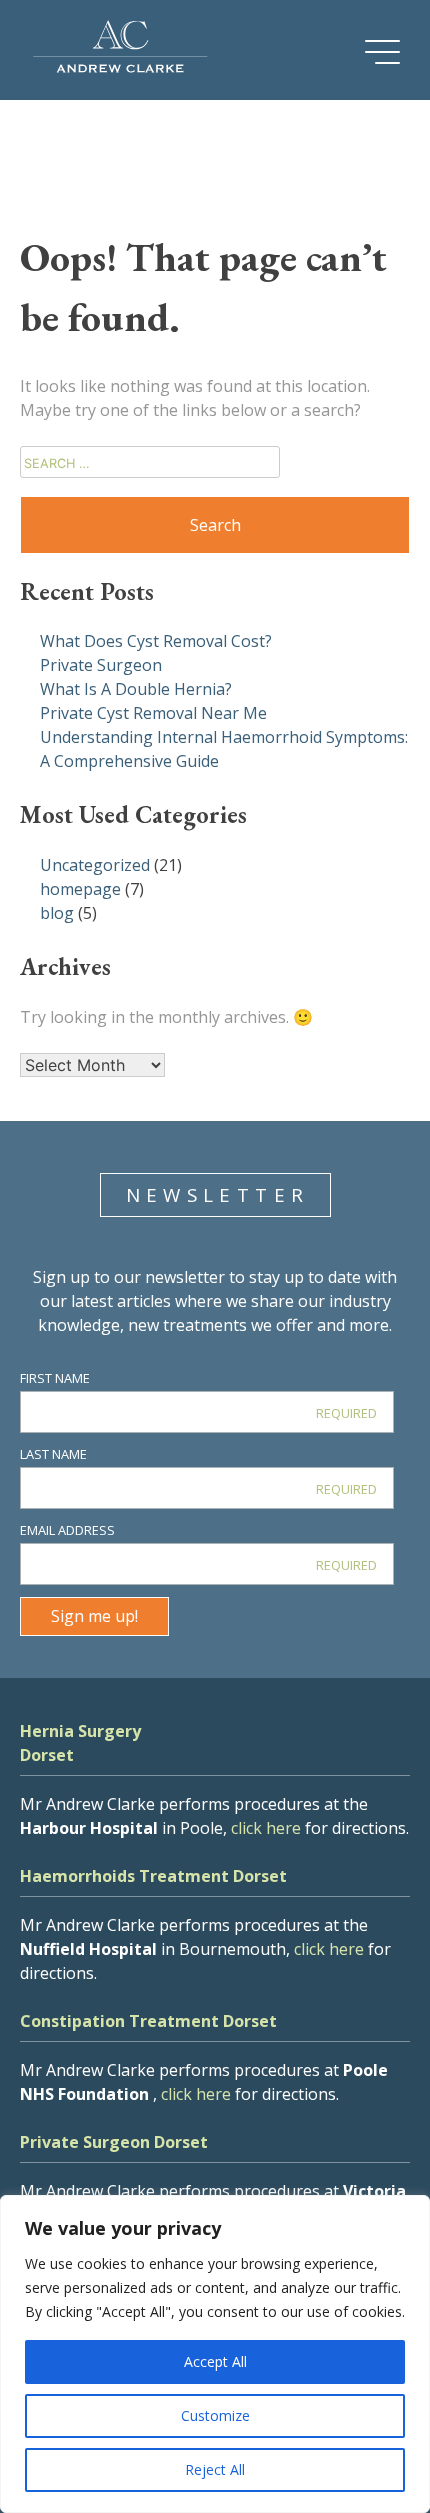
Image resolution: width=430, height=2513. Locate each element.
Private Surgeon (101, 665)
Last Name (53, 1454)
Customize (215, 2415)
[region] (215, 2354)
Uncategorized (95, 865)
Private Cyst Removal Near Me (153, 713)
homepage (80, 889)
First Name (55, 1378)
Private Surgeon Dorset (114, 2142)
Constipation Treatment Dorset (148, 2021)
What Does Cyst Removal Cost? (156, 641)
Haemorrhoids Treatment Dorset (153, 1876)
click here (266, 1828)
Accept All (215, 2361)
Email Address (67, 1530)
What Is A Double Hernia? (136, 689)
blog (57, 913)
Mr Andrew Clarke (120, 50)
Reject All (215, 2469)
